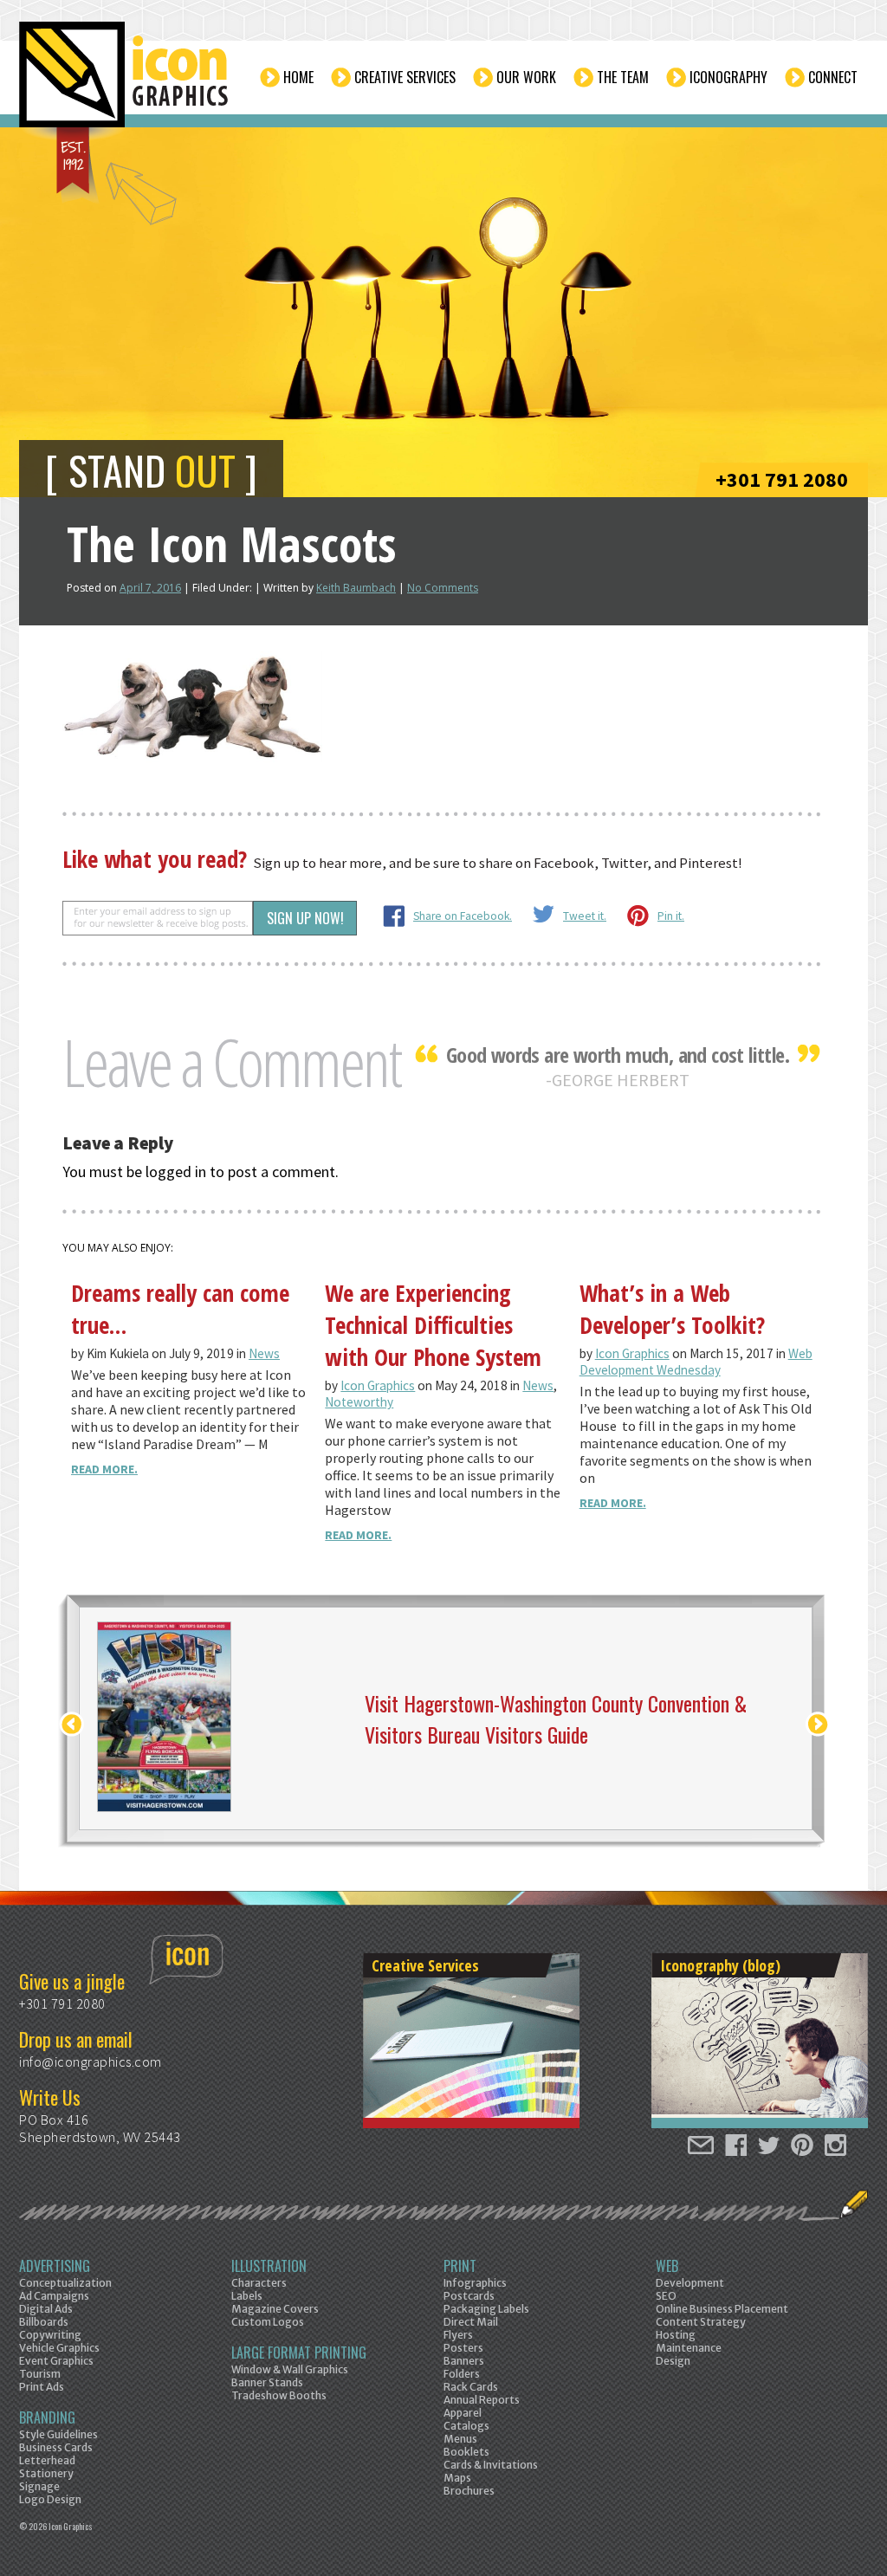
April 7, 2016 (150, 588)
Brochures (469, 2491)
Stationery (46, 2473)
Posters (463, 2348)
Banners (464, 2361)
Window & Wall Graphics (290, 2369)
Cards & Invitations (491, 2465)
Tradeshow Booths (279, 2395)
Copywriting (50, 2335)
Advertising (55, 2266)
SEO (666, 2296)
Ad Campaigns (54, 2296)
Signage (39, 2486)
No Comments (443, 588)
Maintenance (689, 2348)
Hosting (676, 2335)
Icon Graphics (378, 1385)
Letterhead (47, 2460)
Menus (460, 2439)
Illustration (269, 2266)
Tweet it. (585, 916)
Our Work (526, 77)
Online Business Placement (722, 2309)
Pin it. (671, 916)
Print (460, 2266)
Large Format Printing (299, 2353)
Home (298, 77)
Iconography (728, 77)
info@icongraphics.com (91, 2061)
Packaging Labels (486, 2309)
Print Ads (42, 2387)
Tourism (40, 2374)
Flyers (458, 2335)
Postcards (469, 2296)
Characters (259, 2283)
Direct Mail (471, 2322)
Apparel (463, 2413)
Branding (47, 2417)
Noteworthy (359, 1402)
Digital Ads (46, 2309)
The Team (623, 77)
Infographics (475, 2283)
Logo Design (50, 2499)
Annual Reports (482, 2400)
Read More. (104, 1469)
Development (690, 2283)
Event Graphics (56, 2361)
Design (673, 2361)
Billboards (44, 2322)
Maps (457, 2478)
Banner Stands (267, 2382)
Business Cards (56, 2447)
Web (667, 2266)
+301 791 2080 (782, 479)
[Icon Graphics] (125, 84)
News (264, 1353)
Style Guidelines (58, 2434)
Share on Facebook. (463, 916)
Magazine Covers (275, 2309)
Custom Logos (268, 2322)
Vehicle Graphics (59, 2348)
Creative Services (405, 77)
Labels (247, 2296)
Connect (833, 77)
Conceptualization (65, 2283)
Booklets (466, 2452)
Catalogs (466, 2426)
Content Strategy (701, 2322)
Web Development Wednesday (696, 1362)
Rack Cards (471, 2387)
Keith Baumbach (356, 588)
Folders (462, 2374)
